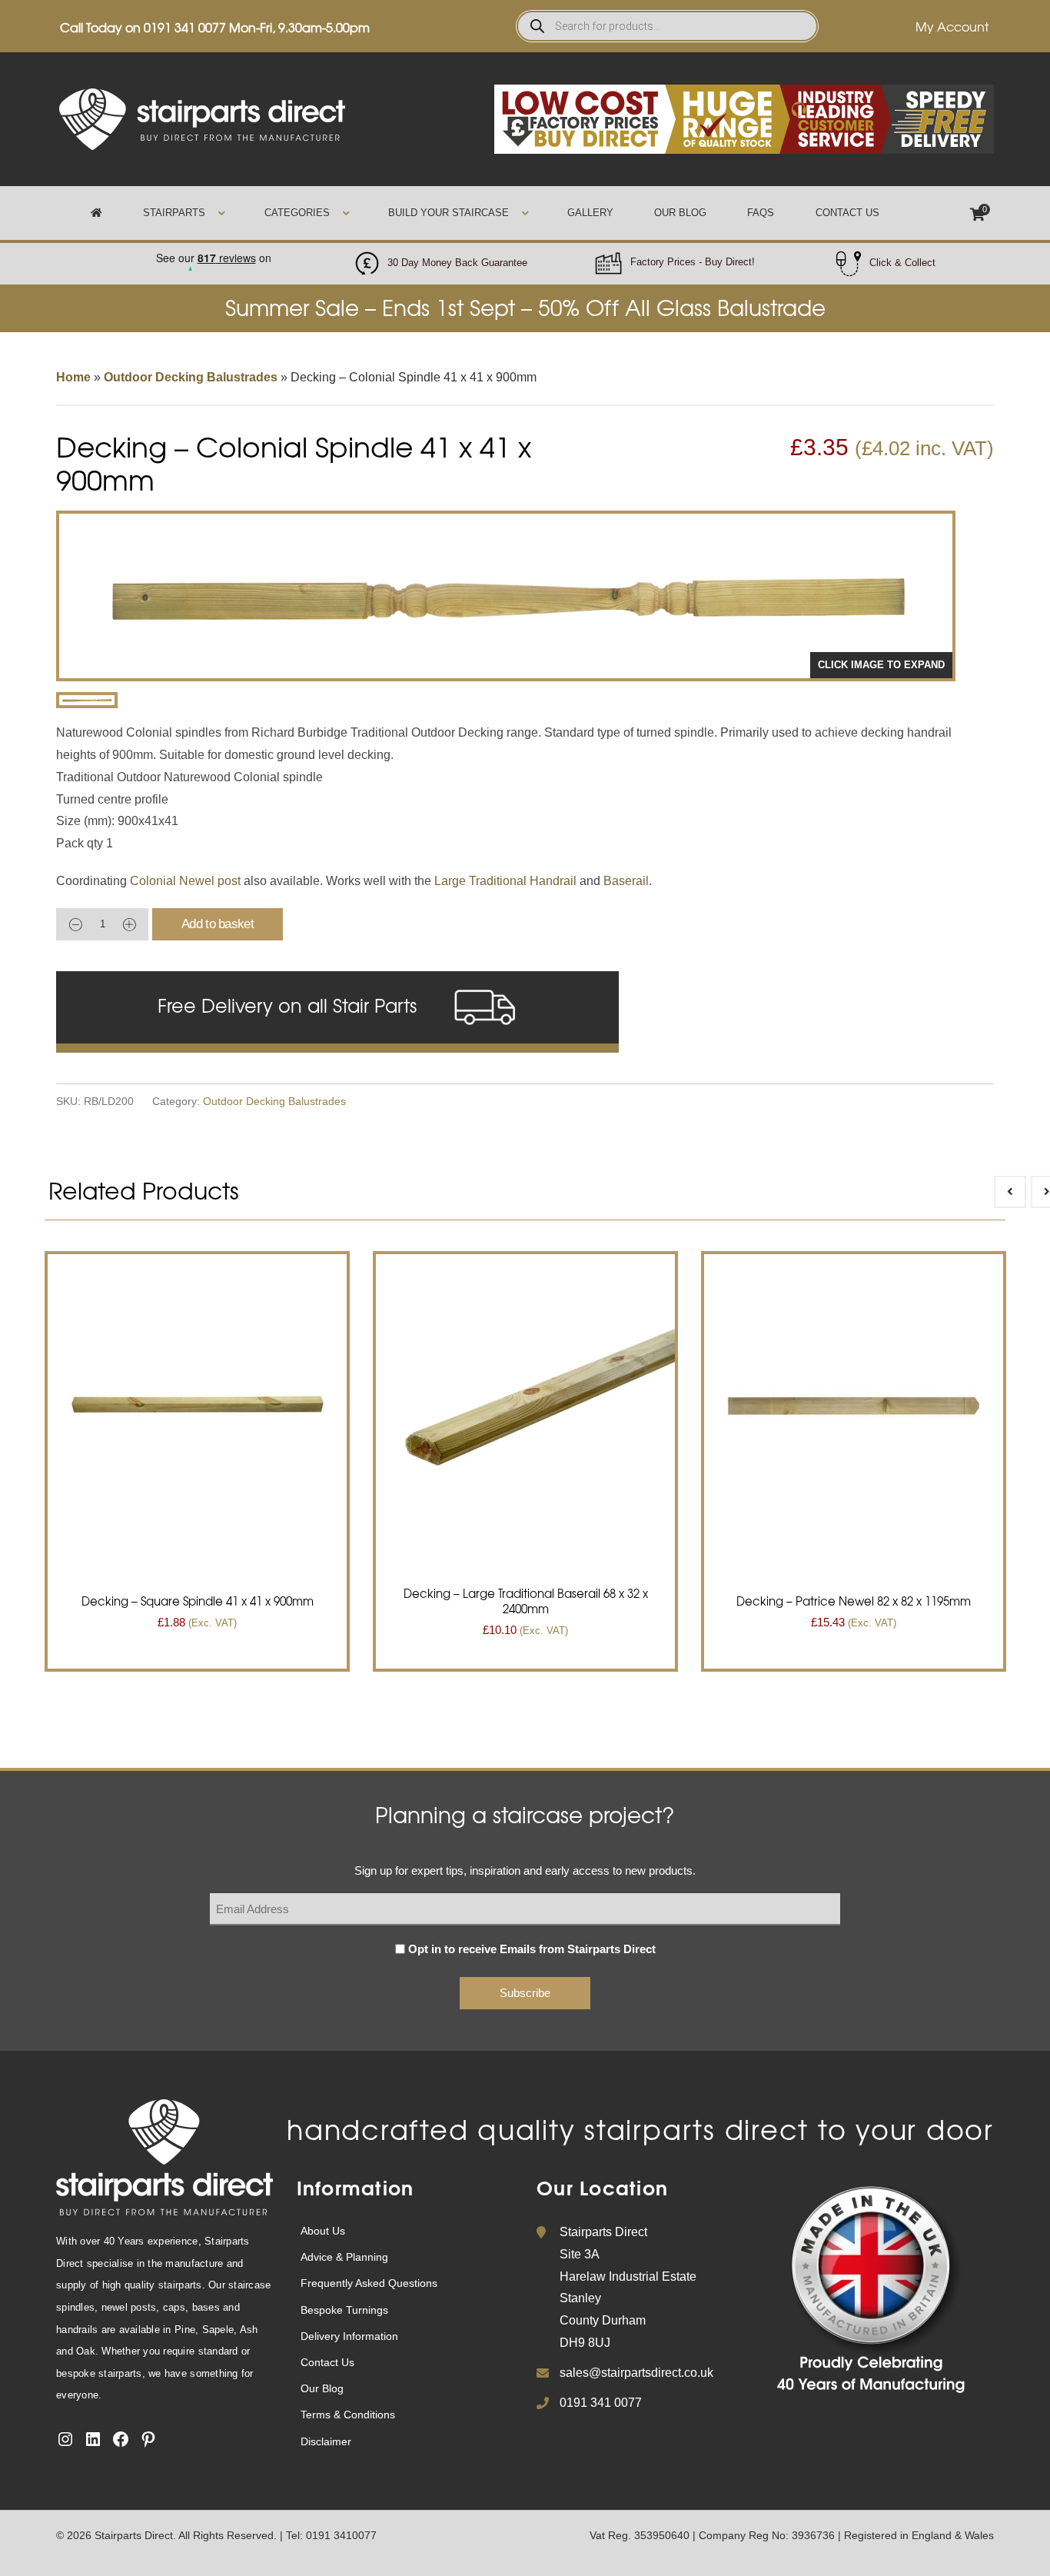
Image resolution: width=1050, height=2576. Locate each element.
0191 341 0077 (185, 27)
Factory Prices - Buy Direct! (693, 262)
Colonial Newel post (185, 881)
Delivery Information (349, 2336)
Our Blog (680, 213)
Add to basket (218, 924)
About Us (323, 2231)
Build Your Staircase (449, 213)
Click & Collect (902, 263)
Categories (297, 213)
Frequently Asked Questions (369, 2283)
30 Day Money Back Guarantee (457, 263)
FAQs (761, 213)
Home (73, 377)
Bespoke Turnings (344, 2310)
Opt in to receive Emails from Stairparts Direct (532, 1949)
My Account (952, 26)
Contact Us (847, 213)
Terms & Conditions (348, 2415)
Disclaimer (326, 2441)
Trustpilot (213, 253)
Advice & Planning (344, 2257)
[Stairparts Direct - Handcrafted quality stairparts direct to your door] (202, 118)
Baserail (626, 881)
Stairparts (174, 213)
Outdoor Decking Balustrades (191, 377)
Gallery (590, 213)
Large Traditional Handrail (505, 881)
